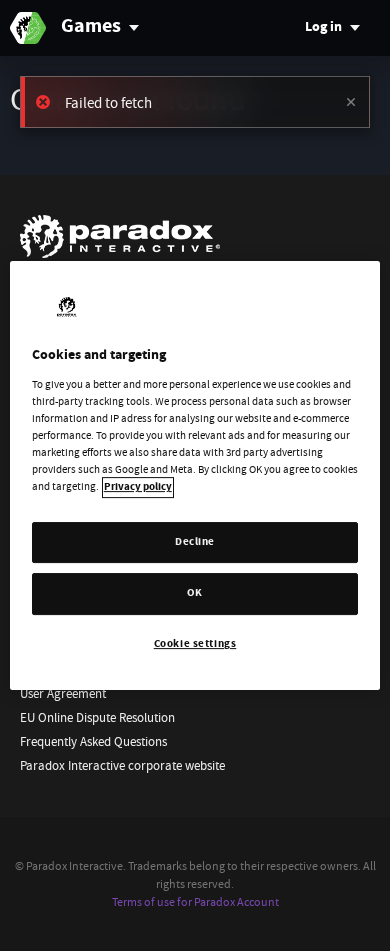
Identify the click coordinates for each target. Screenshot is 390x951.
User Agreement (63, 693)
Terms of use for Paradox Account (195, 902)
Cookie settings (195, 644)
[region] (195, 476)
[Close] (351, 102)
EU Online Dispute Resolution (97, 717)
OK (195, 594)
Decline (195, 542)
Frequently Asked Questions (93, 741)
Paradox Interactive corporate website (122, 765)
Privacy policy (138, 488)
